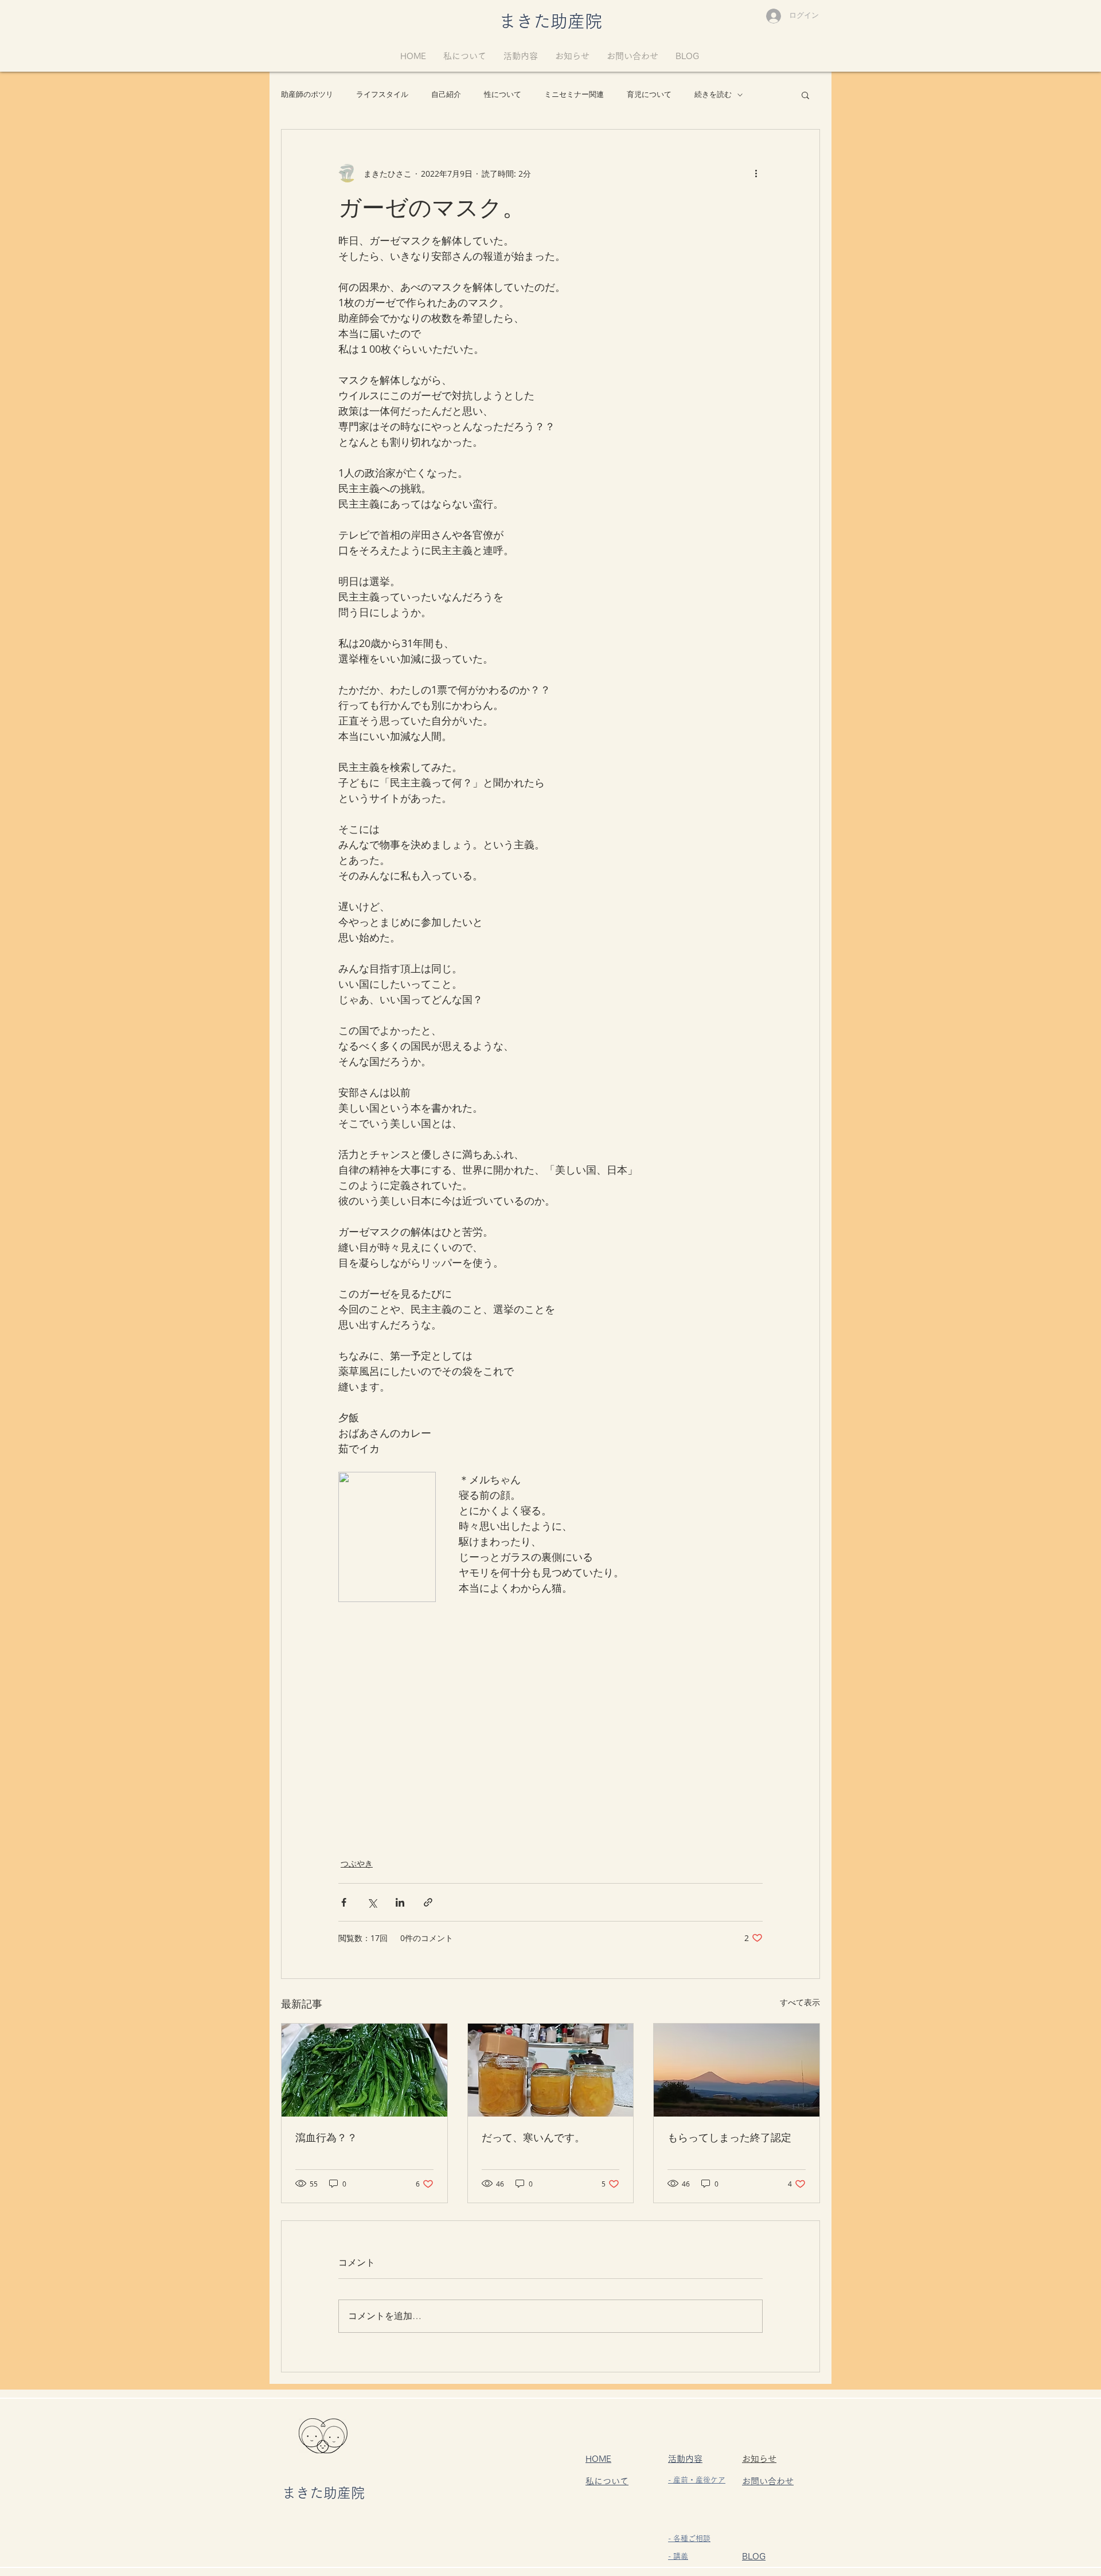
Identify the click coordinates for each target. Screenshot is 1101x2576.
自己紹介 (446, 94)
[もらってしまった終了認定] (737, 2070)
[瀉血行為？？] (364, 2070)
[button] (805, 95)
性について (503, 94)
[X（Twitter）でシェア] (372, 1902)
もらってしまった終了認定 (729, 2137)
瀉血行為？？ (326, 2137)
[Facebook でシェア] (344, 1902)
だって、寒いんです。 (533, 2137)
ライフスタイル (382, 94)
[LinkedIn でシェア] (400, 1902)
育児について (649, 94)
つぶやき (357, 1863)
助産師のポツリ (307, 94)
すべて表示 (800, 2002)
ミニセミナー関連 (574, 94)
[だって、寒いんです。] (551, 2070)
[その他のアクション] (756, 173)
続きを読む (713, 94)
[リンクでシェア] (428, 1902)
